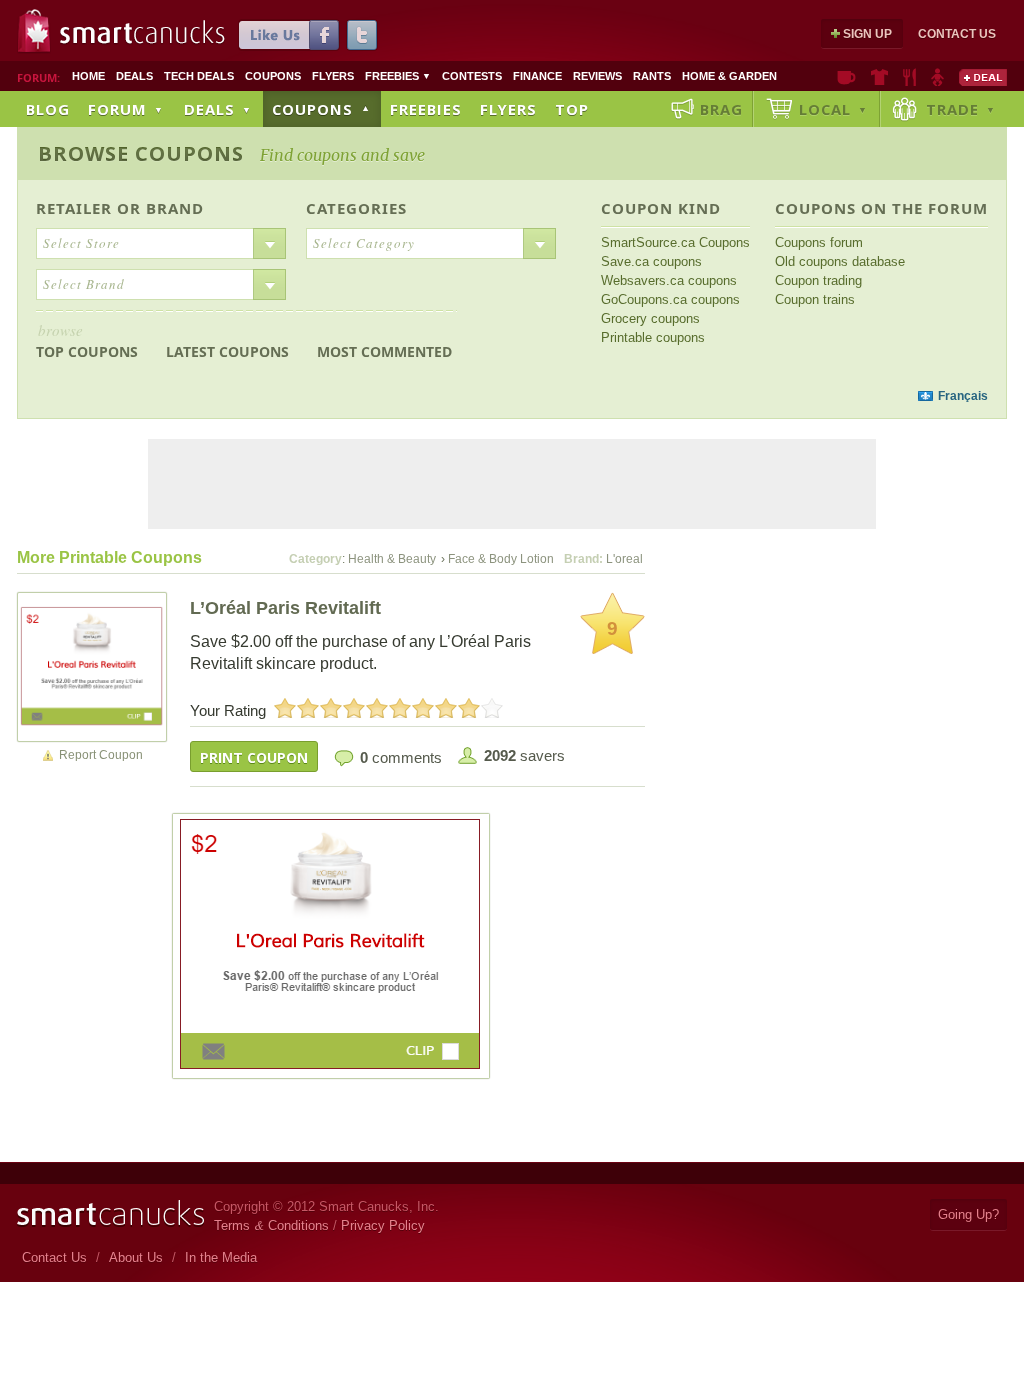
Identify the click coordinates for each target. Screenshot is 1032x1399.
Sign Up (867, 34)
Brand (175, 208)
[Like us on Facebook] (289, 35)
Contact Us (957, 34)
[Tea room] (846, 77)
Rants (652, 76)
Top (572, 109)
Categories (356, 208)
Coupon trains (815, 299)
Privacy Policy (383, 1225)
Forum (126, 109)
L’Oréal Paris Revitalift (285, 608)
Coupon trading (818, 280)
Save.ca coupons (651, 261)
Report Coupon (101, 755)
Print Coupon (254, 757)
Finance (537, 76)
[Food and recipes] (909, 77)
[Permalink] (92, 666)
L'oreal (624, 559)
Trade (961, 109)
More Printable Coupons (109, 557)
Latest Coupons (227, 351)
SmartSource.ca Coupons (675, 242)
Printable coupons (653, 337)
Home (88, 76)
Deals (134, 76)
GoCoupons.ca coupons (670, 299)
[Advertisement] (400, 396)
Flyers (333, 76)
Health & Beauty (392, 559)
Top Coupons (87, 340)
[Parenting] (937, 77)
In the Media (221, 1257)
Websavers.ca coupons (669, 280)
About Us (136, 1257)
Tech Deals (199, 76)
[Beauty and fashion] (879, 77)
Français (963, 396)
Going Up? (968, 1214)
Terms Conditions (271, 1225)
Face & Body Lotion (501, 559)
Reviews (597, 76)
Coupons (273, 76)
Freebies (398, 76)
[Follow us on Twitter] (362, 35)
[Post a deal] (983, 77)
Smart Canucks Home (110, 1213)
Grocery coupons (650, 318)
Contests (472, 76)
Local (833, 109)
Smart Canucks (142, 33)
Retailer (74, 208)
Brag (721, 109)
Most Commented (384, 351)
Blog (48, 109)
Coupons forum (819, 242)
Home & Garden (729, 76)
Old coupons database (840, 261)
